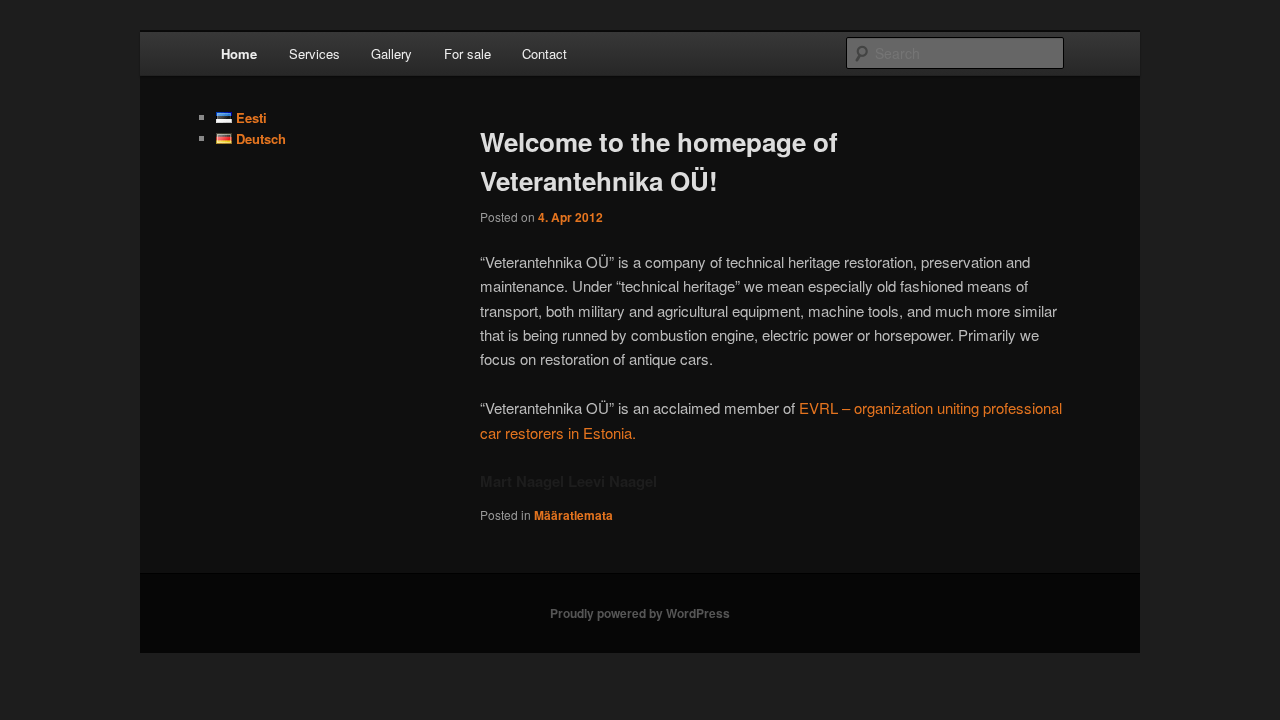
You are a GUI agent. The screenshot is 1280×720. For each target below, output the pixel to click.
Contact (544, 53)
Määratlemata (573, 515)
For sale (467, 53)
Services (314, 53)
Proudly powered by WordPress (640, 613)
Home (239, 53)
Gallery (391, 53)
